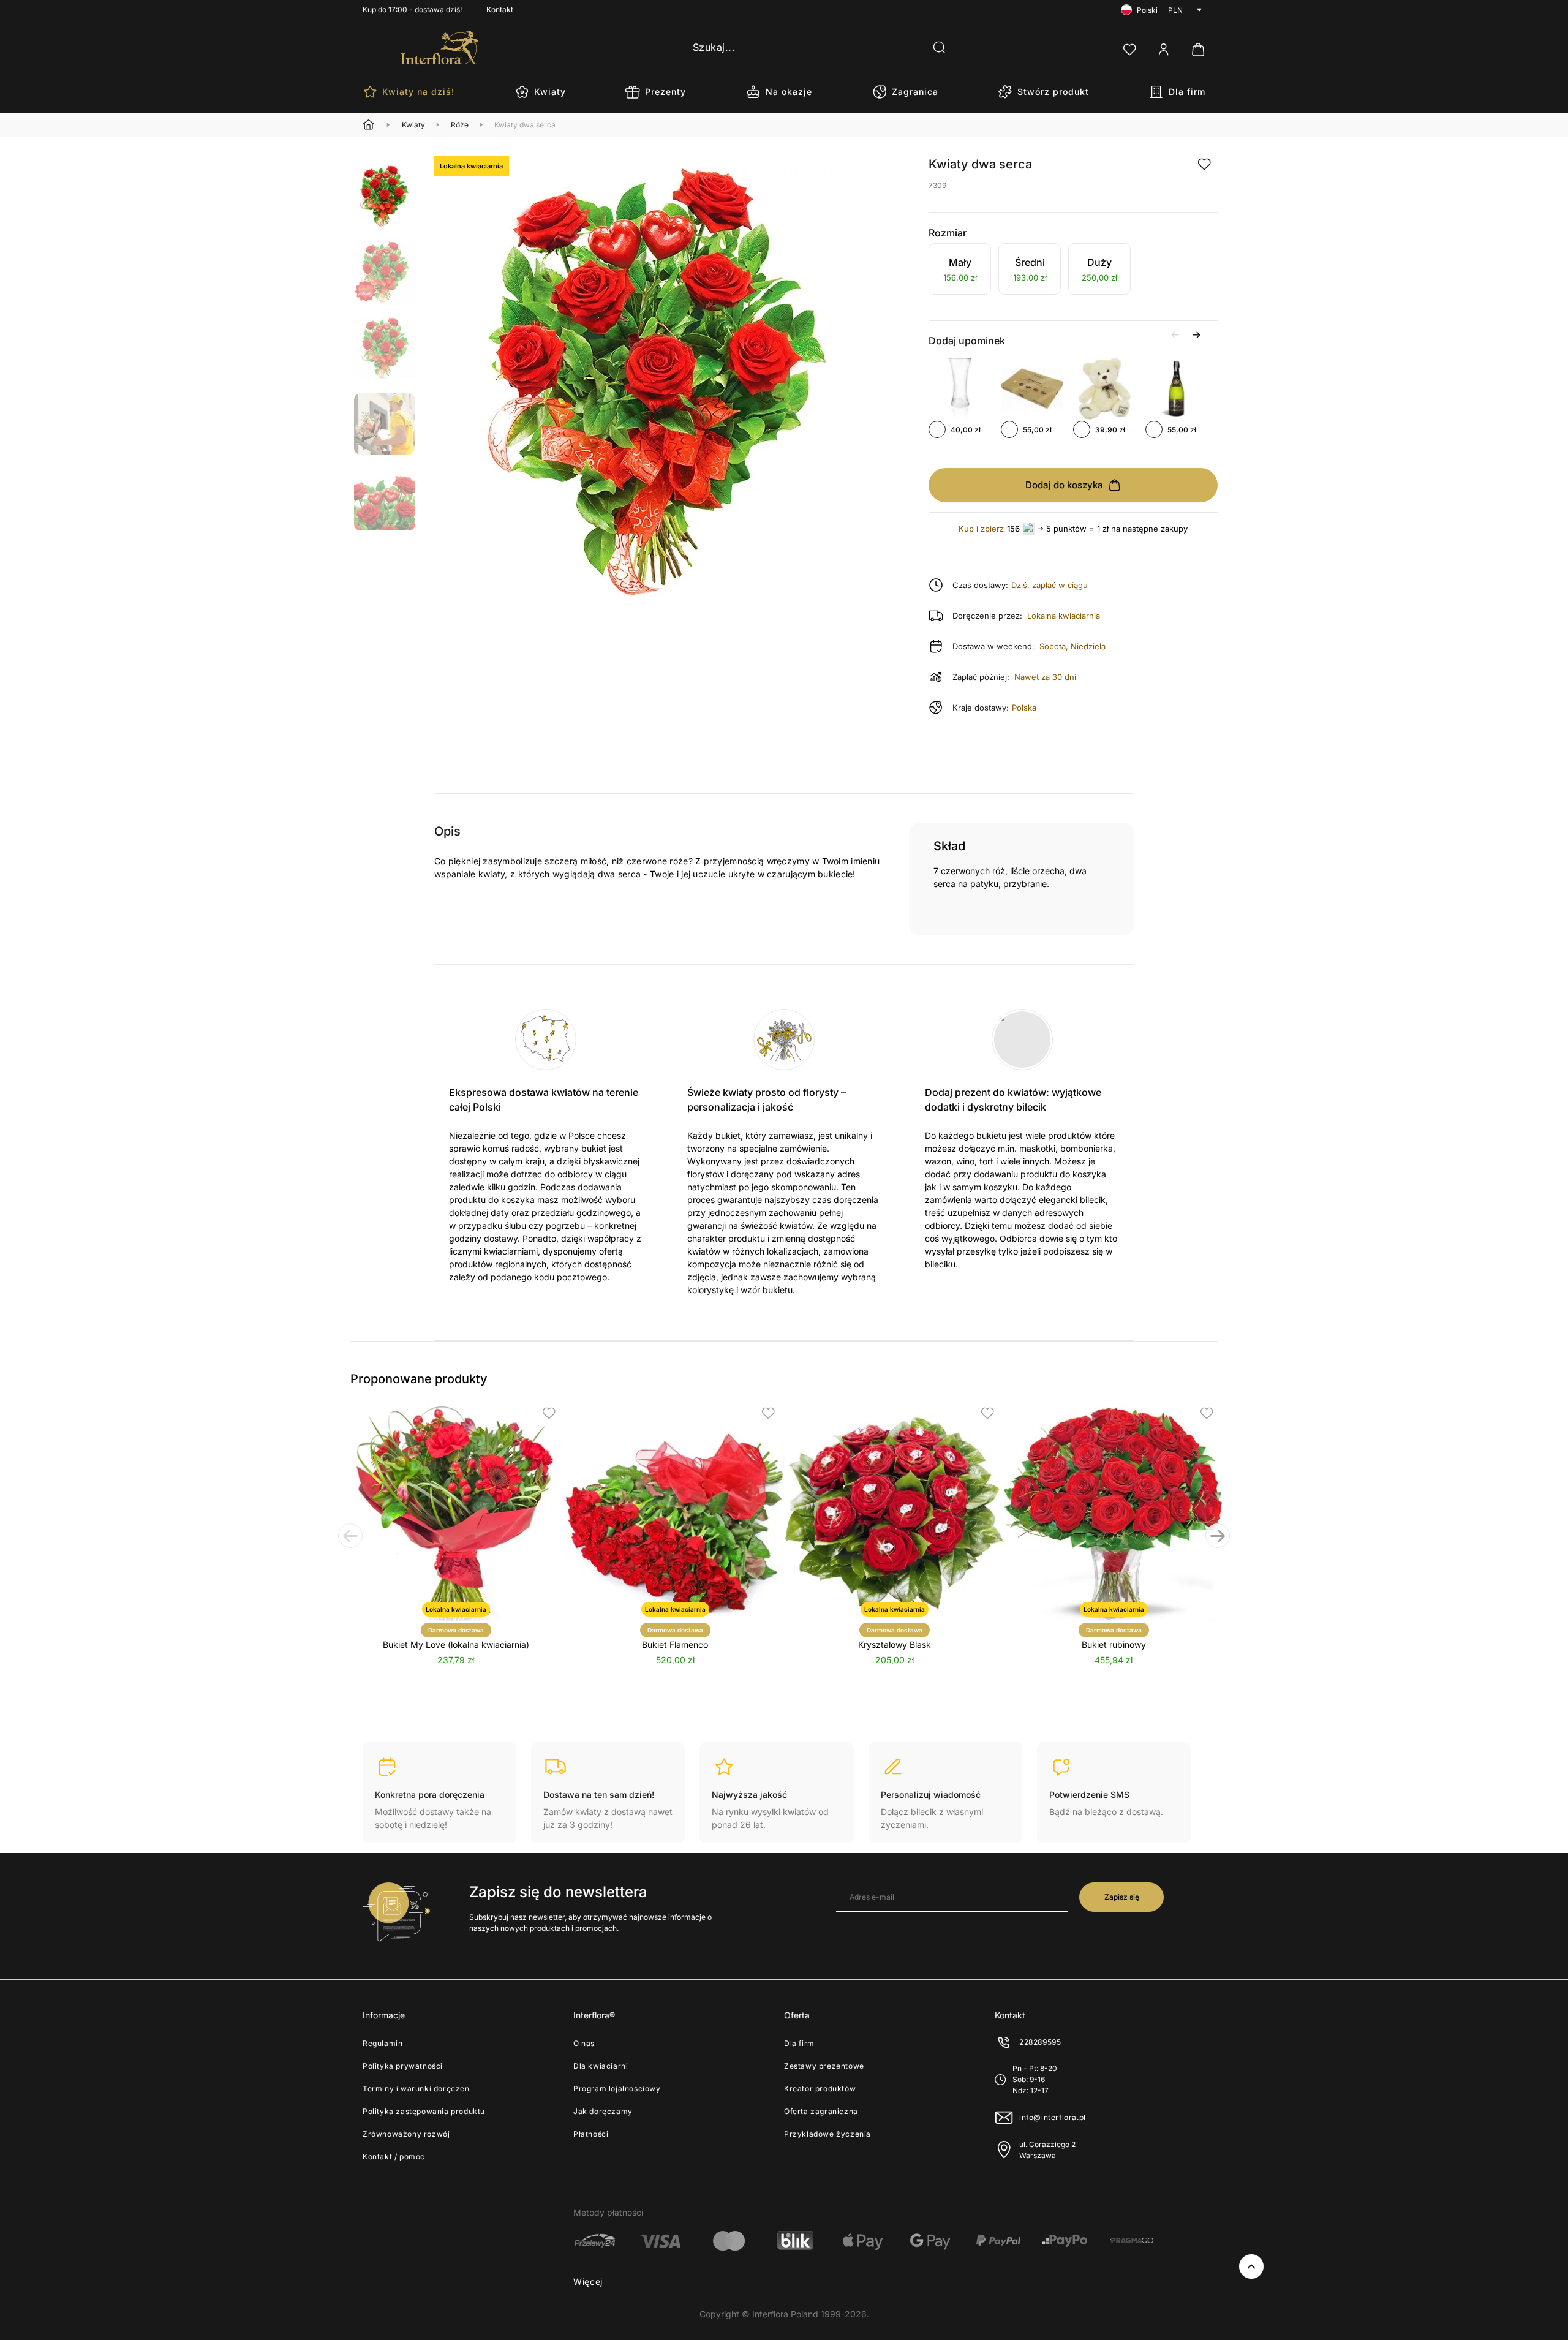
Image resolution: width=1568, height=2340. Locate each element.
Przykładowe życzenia (827, 2134)
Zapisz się (1122, 1897)
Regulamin (383, 2043)
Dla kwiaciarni (601, 2066)
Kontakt (500, 9)
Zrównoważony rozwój (406, 2134)
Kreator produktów (820, 2089)
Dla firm (799, 2043)
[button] (932, 48)
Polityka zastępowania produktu (424, 2111)
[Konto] (1164, 50)
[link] (960, 271)
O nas (584, 2043)
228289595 (1040, 2042)
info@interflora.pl (1053, 2117)
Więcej (588, 2281)
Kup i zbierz (981, 529)
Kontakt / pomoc (394, 2157)
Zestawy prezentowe (824, 2066)
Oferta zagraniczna (821, 2111)
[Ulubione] (1129, 50)
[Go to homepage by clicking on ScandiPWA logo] (440, 48)
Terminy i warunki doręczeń (416, 2089)
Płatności (591, 2134)
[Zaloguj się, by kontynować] (1204, 164)
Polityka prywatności (403, 2066)
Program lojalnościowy (617, 2089)
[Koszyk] (1198, 50)
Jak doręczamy (603, 2111)
